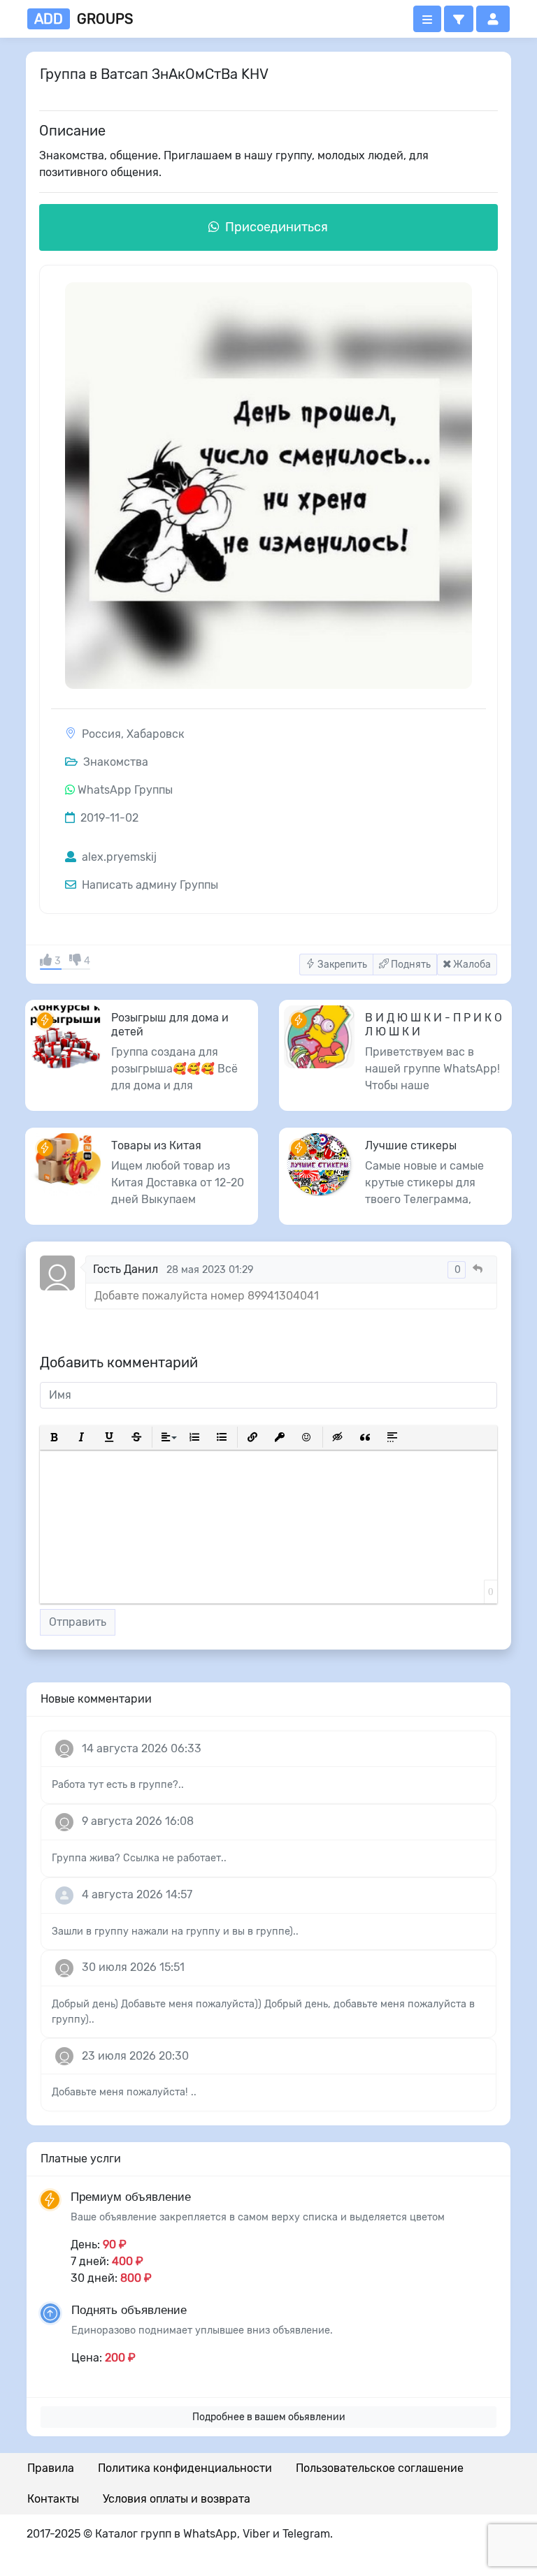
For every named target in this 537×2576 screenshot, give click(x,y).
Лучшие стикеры (411, 1145)
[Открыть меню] (427, 19)
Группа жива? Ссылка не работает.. (139, 1858)
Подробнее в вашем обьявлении (269, 2417)
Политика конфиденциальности (185, 2468)
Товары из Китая (156, 1145)
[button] (459, 19)
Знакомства (114, 762)
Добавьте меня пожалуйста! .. (124, 2092)
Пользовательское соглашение (380, 2468)
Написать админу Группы (149, 885)
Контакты (53, 2499)
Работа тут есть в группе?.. (118, 1785)
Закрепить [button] (341, 965)
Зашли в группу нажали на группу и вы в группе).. (175, 1931)
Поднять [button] (410, 965)
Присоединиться (275, 227)
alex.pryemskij (118, 857)
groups (84, 19)
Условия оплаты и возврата (177, 2499)
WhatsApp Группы (125, 790)
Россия (101, 734)
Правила (51, 2468)
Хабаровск (156, 734)
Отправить (78, 1622)
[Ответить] (478, 1269)
